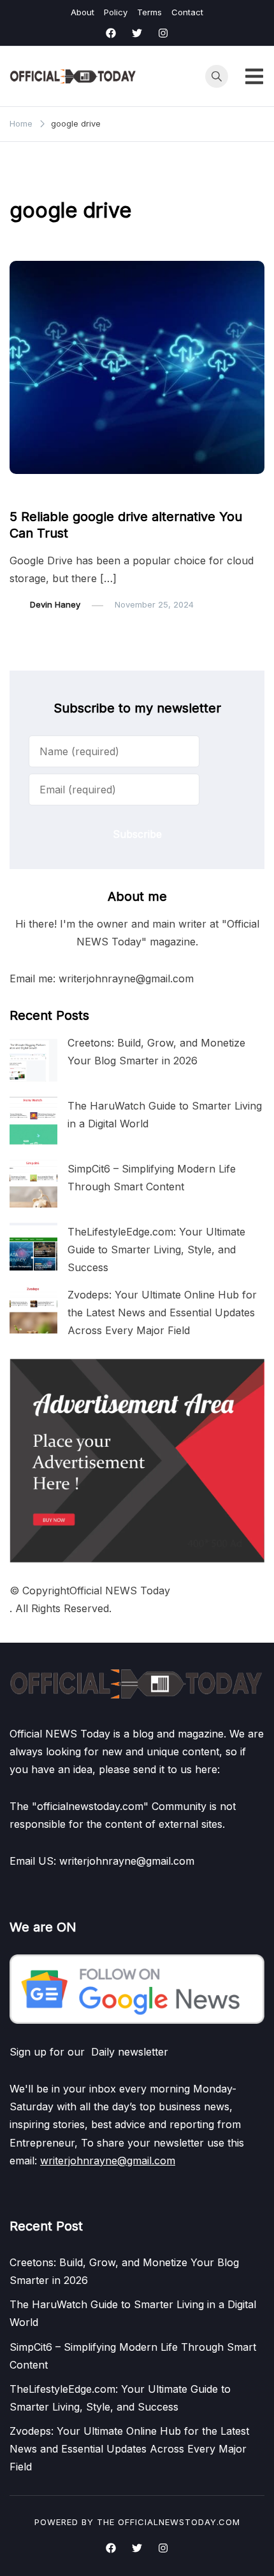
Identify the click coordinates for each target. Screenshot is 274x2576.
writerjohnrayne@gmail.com (108, 2161)
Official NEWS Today (120, 1591)
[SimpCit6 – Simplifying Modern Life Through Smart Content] (33, 1184)
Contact (187, 12)
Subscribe (137, 834)
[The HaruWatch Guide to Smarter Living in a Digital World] (33, 1121)
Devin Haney (55, 604)
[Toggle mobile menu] (254, 76)
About (83, 12)
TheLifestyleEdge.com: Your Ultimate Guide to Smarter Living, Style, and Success (156, 1250)
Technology (41, 492)
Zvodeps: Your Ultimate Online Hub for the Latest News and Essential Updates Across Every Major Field (162, 1312)
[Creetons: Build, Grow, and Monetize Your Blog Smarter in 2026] (33, 1058)
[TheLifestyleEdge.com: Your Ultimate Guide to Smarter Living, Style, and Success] (33, 1247)
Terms (149, 12)
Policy (116, 12)
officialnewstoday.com (179, 2522)
